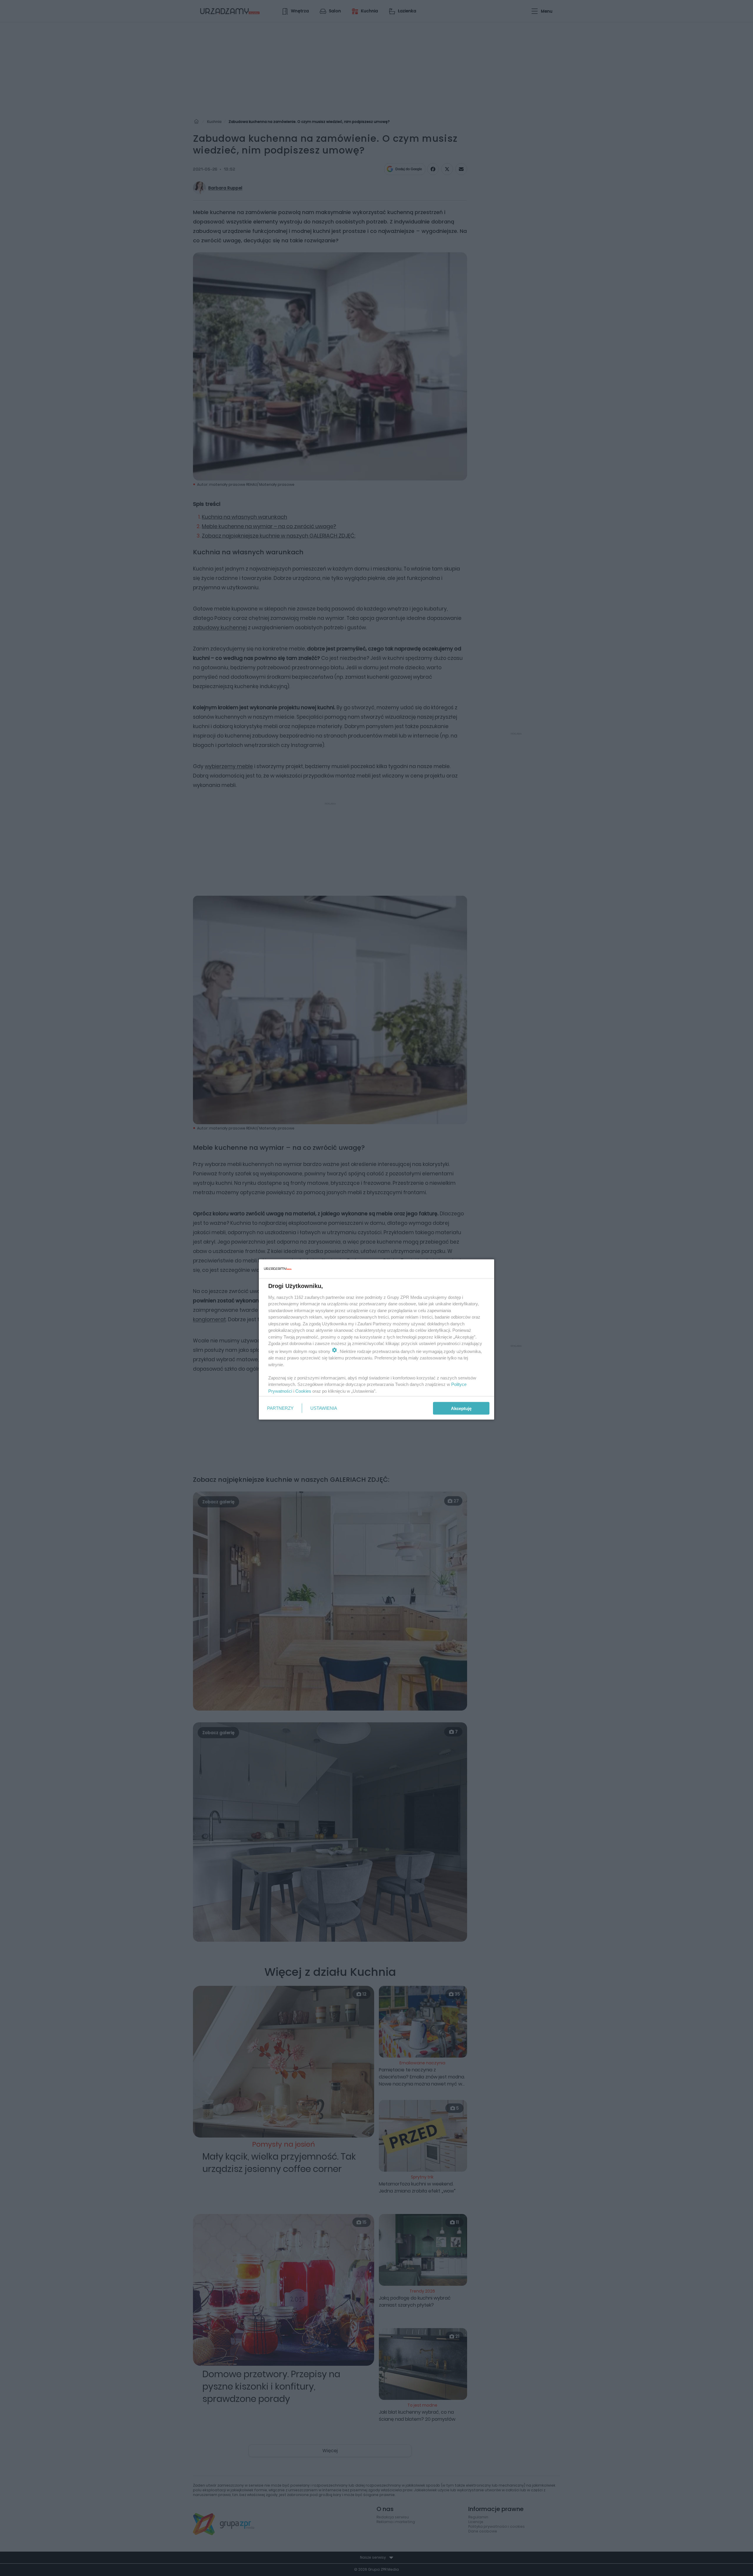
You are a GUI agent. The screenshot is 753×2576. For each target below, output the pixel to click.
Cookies (303, 1391)
